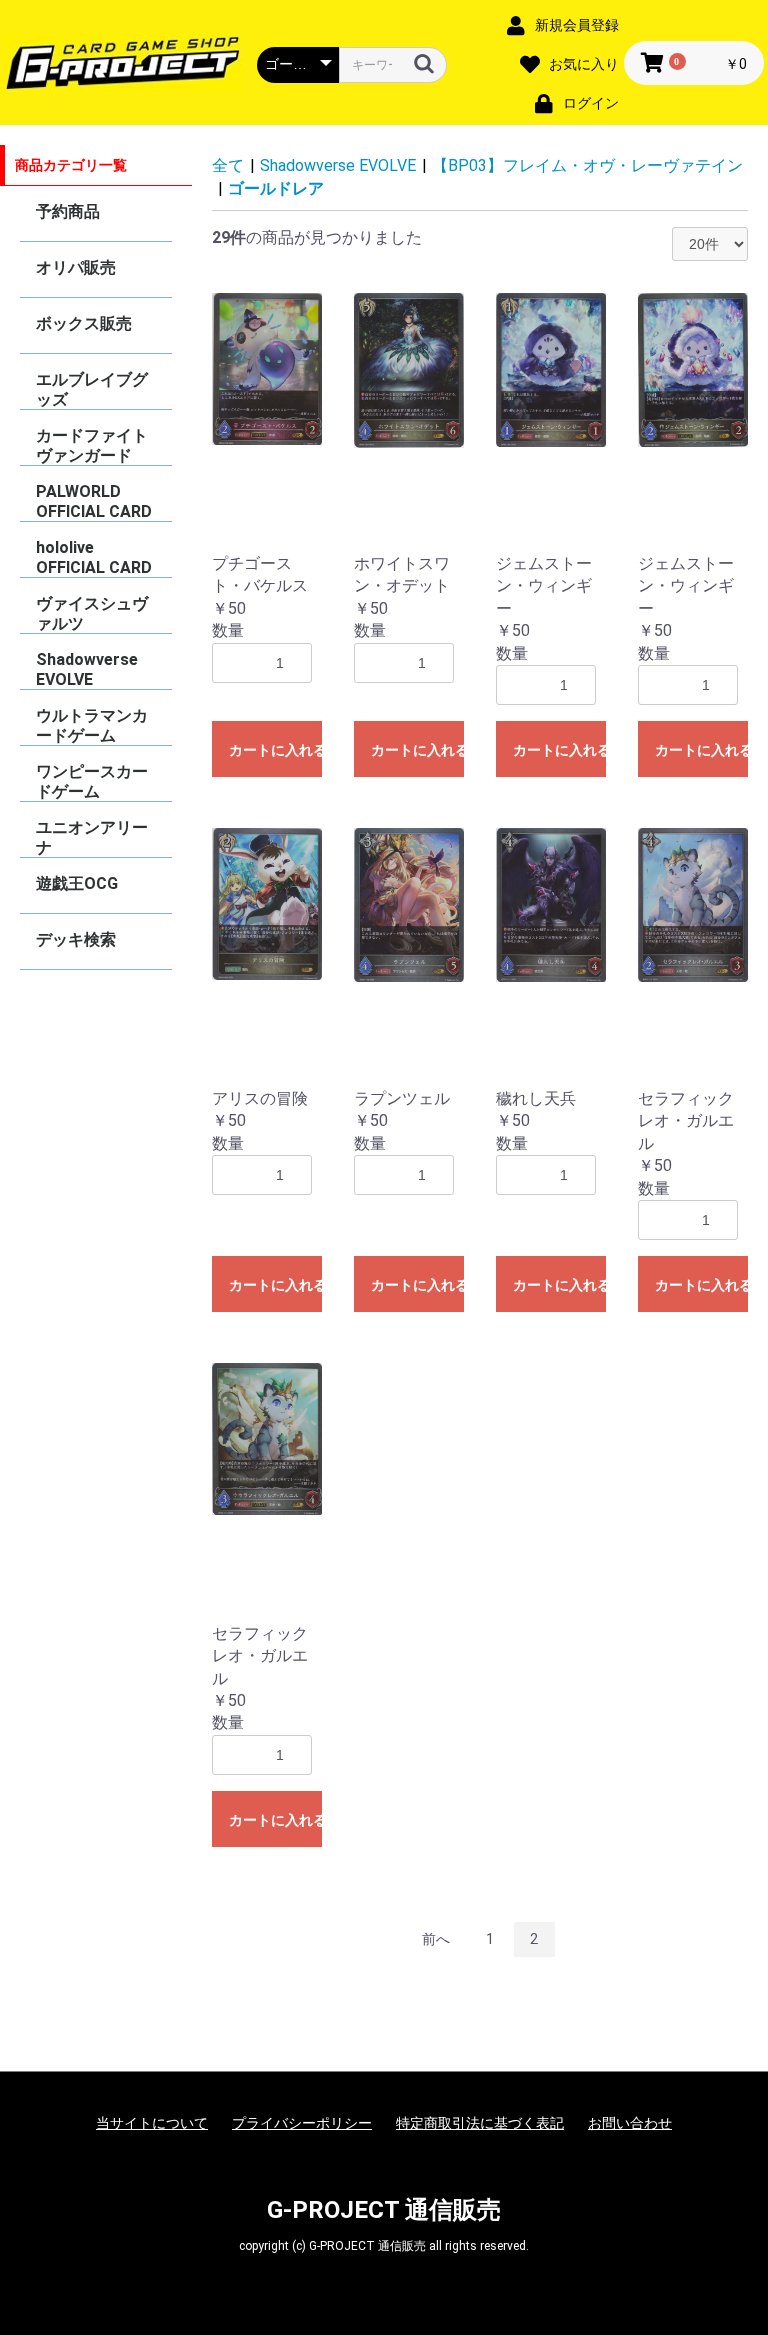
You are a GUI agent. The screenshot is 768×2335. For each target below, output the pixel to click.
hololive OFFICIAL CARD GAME (94, 557)
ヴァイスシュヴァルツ (92, 613)
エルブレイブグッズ (92, 389)
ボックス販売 (84, 323)
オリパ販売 (76, 267)
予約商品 (68, 211)
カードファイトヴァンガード (92, 445)
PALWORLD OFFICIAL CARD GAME (94, 501)
